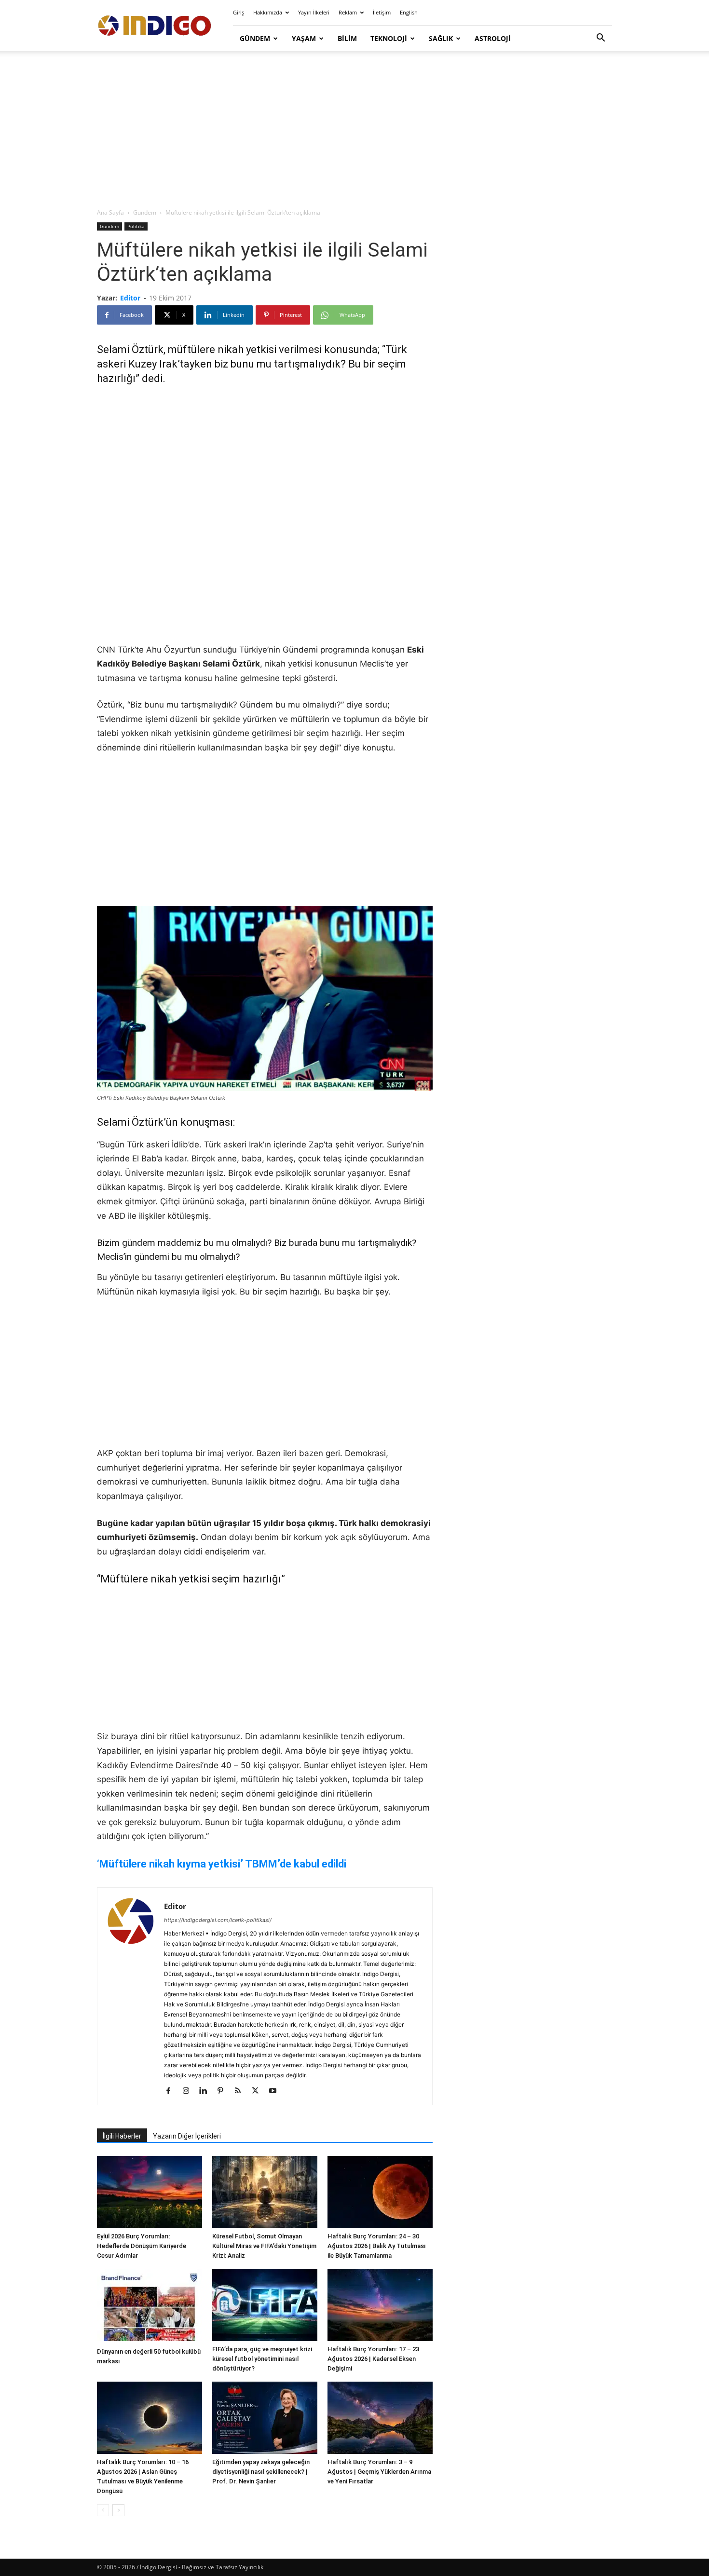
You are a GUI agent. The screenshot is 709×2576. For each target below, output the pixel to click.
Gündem (255, 38)
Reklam (348, 12)
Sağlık (441, 38)
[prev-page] (103, 2510)
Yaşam (304, 38)
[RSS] (241, 2091)
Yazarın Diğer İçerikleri (187, 2136)
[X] (259, 2091)
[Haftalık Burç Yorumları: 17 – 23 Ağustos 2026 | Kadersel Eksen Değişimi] (380, 2305)
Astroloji (493, 38)
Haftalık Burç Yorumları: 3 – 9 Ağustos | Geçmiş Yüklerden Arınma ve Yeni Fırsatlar (379, 2472)
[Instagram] (189, 2091)
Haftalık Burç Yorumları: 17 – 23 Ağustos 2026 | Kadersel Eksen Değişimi (373, 2359)
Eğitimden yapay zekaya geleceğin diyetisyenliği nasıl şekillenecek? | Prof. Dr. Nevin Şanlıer (261, 2472)
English (409, 12)
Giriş (239, 12)
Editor (130, 298)
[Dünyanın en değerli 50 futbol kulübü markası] (150, 2306)
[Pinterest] (224, 2091)
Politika (136, 226)
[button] (600, 39)
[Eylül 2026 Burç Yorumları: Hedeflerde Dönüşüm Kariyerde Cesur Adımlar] (150, 2192)
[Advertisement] (354, 130)
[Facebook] (172, 2091)
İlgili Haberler (122, 2136)
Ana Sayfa (110, 212)
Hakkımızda (268, 12)
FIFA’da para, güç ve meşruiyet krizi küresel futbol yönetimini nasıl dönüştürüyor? (262, 2359)
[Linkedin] (207, 2091)
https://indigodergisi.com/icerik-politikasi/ (218, 1920)
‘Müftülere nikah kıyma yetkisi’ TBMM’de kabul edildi (222, 1864)
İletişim (382, 12)
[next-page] (118, 2510)
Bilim (347, 38)
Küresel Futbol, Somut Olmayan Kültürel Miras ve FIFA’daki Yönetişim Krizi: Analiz (264, 2246)
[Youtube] (276, 2091)
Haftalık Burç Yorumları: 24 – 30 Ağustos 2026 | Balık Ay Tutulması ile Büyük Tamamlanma (377, 2246)
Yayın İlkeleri (314, 12)
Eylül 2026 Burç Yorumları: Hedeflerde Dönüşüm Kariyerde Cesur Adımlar (142, 2246)
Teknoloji (389, 38)
